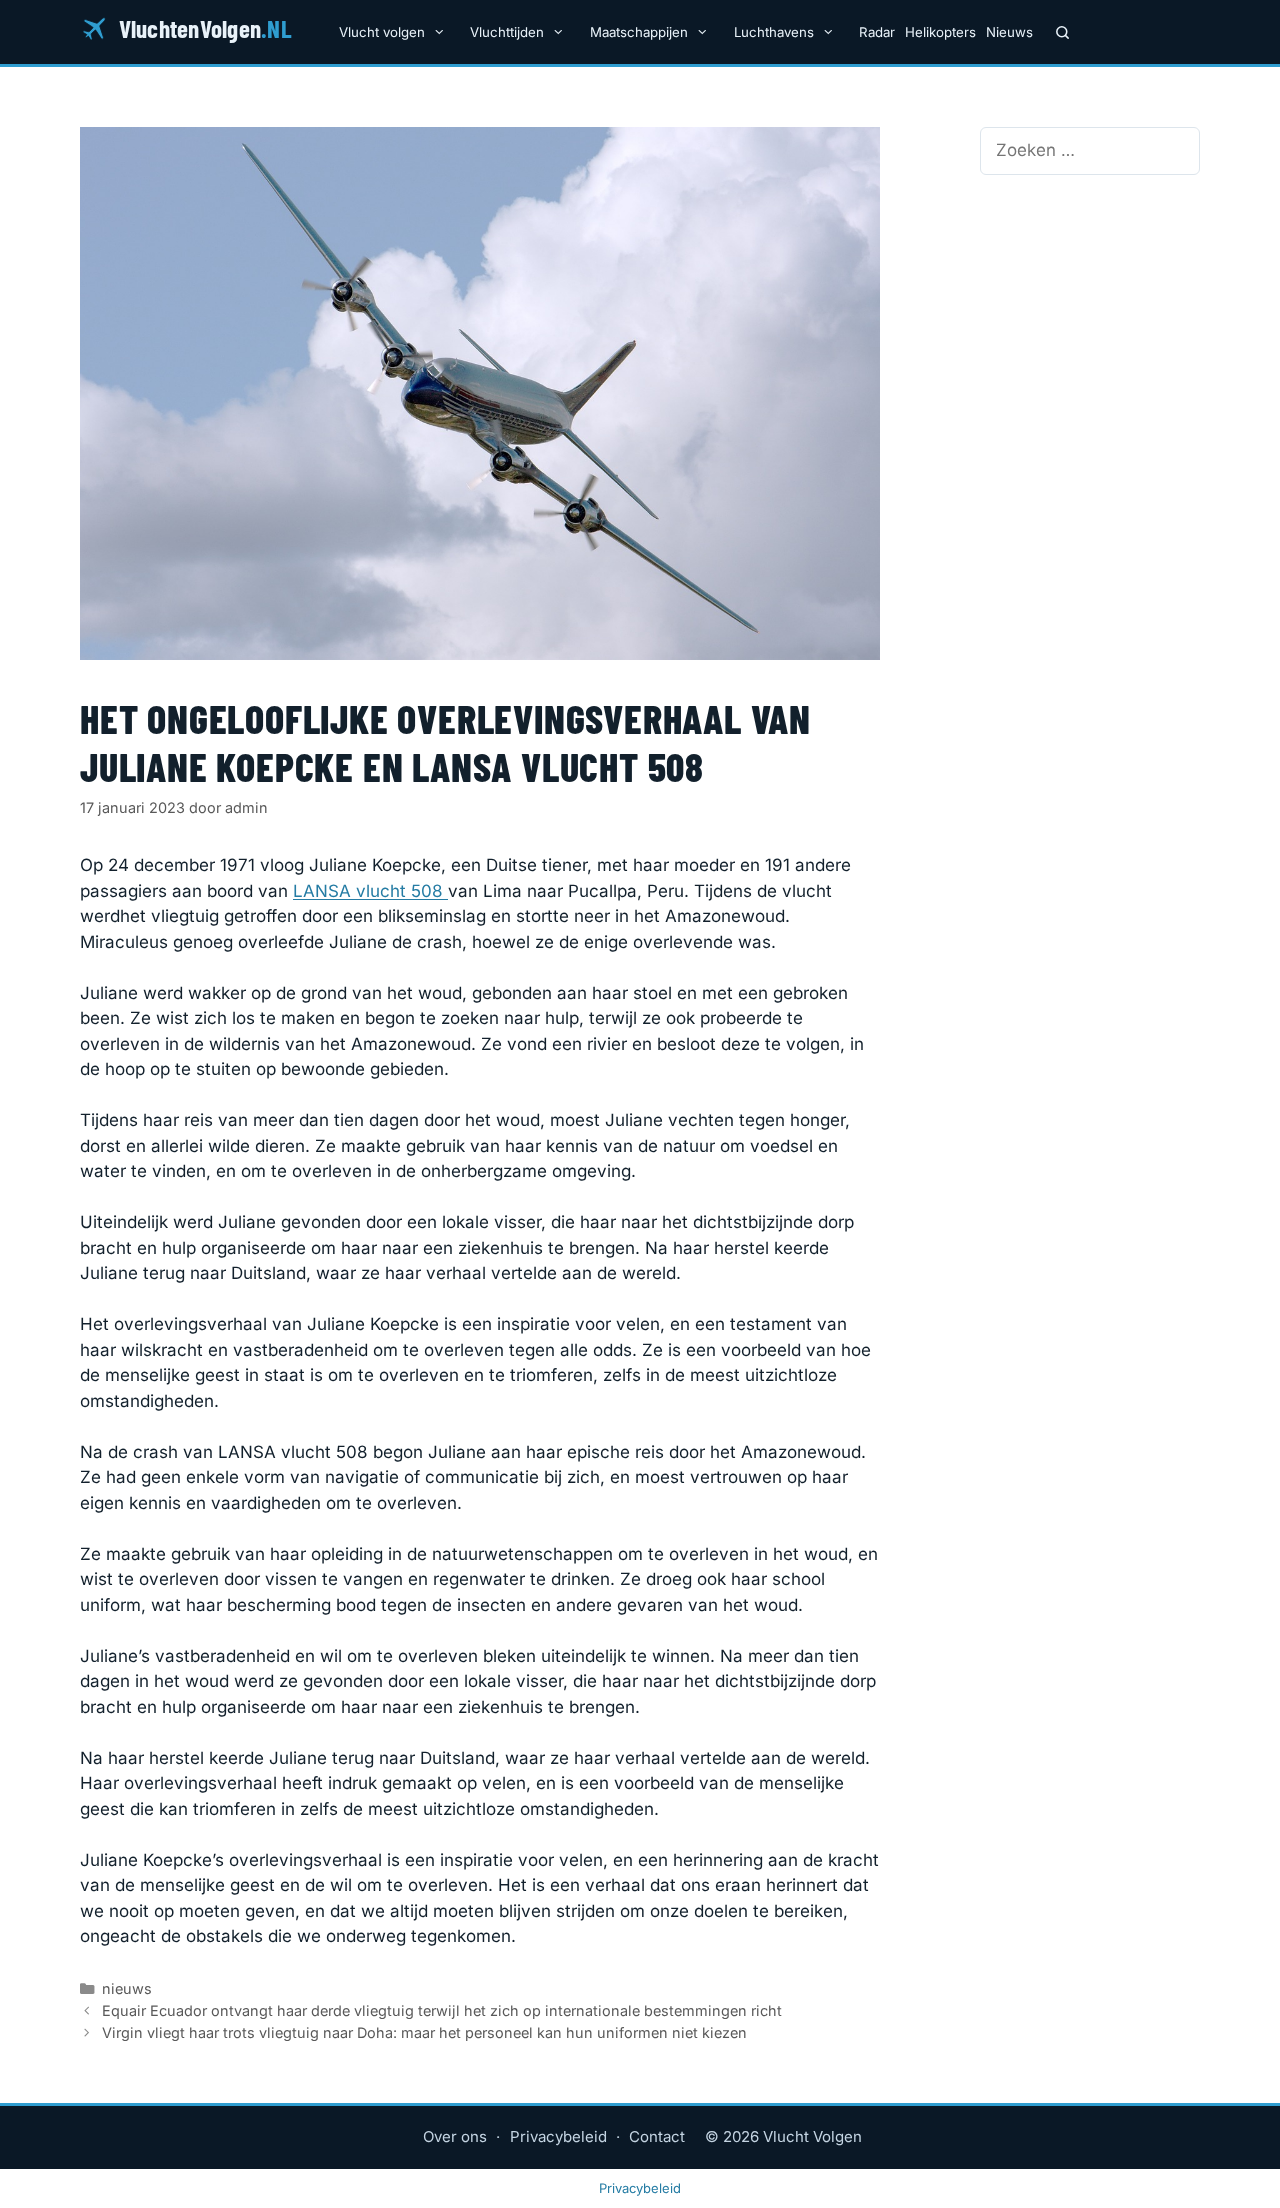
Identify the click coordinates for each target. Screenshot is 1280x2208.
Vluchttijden (507, 32)
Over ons (455, 2136)
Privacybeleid (558, 2136)
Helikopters (940, 32)
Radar (877, 32)
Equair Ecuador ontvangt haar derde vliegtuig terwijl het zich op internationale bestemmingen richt (442, 2010)
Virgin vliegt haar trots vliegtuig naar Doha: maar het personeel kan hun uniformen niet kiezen (424, 2032)
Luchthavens (774, 32)
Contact (657, 2136)
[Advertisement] (1090, 320)
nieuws (127, 1988)
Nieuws (1009, 32)
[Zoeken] (1062, 32)
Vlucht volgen (382, 32)
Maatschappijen (639, 32)
